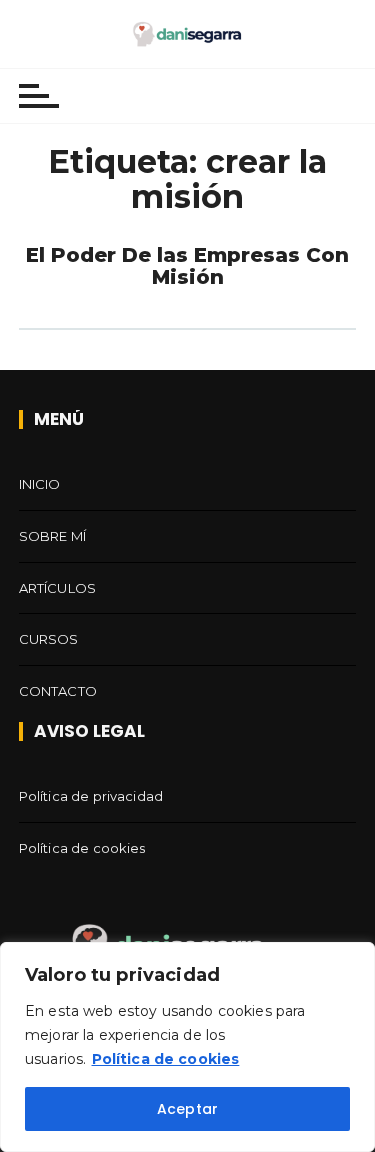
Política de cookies (166, 1059)
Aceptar (187, 1109)
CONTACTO (58, 691)
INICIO (40, 484)
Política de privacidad (91, 796)
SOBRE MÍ (52, 536)
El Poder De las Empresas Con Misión (187, 266)
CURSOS (49, 639)
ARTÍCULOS (57, 588)
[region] (187, 1047)
